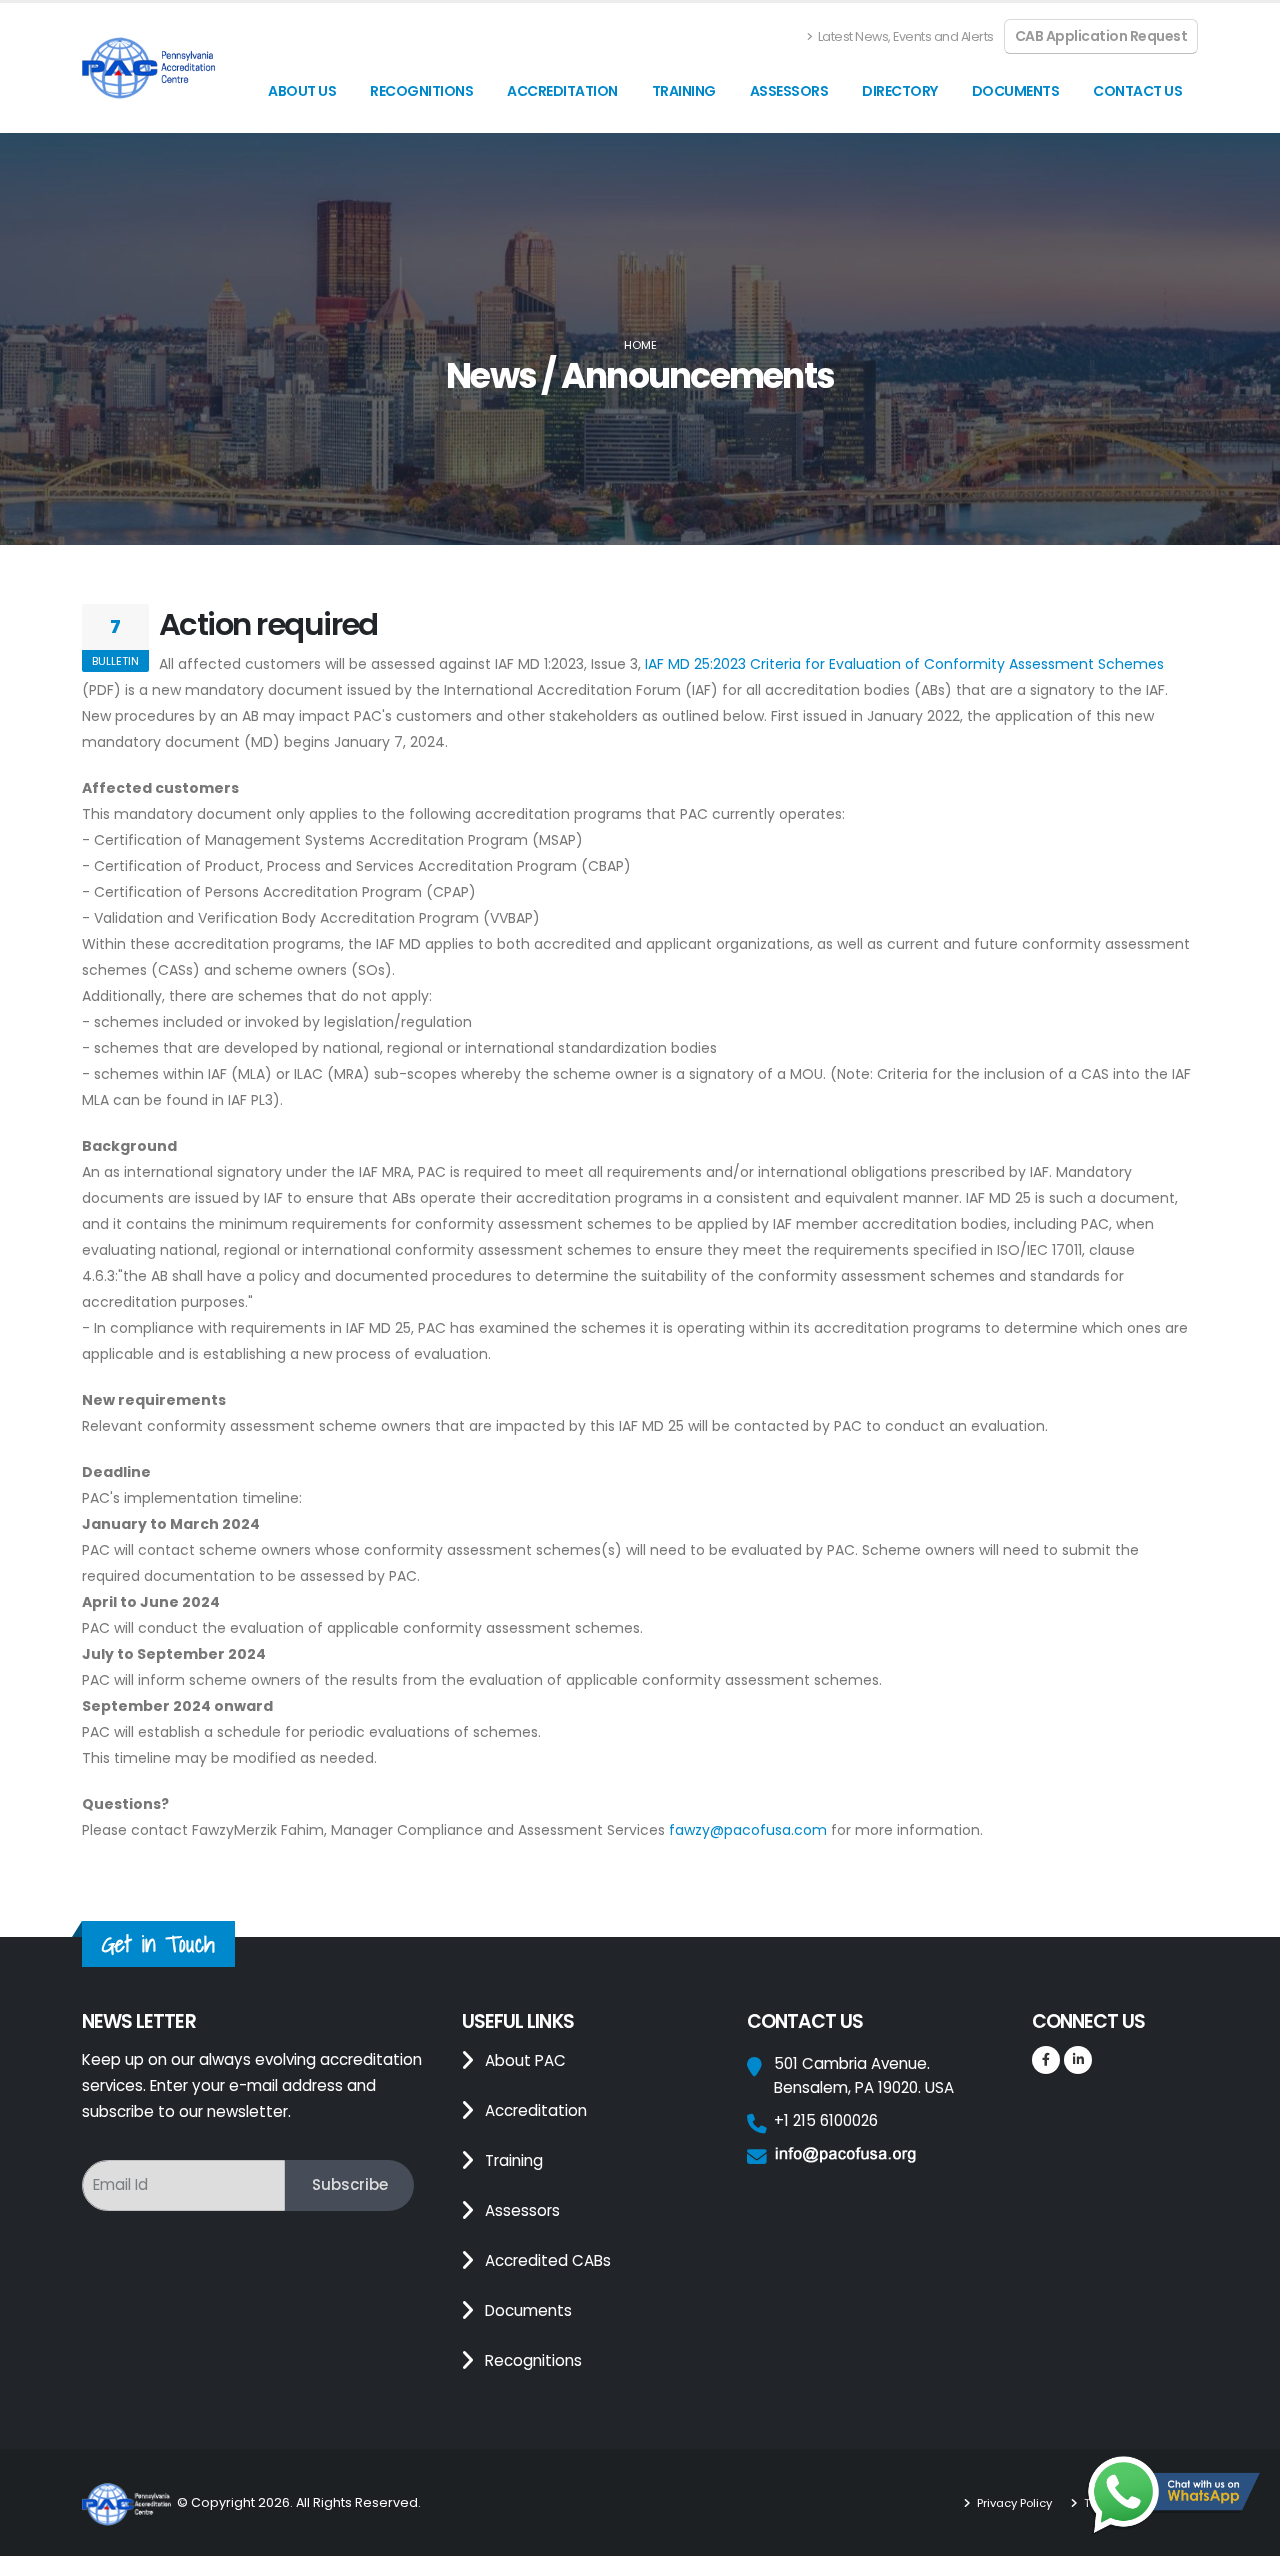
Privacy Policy (1014, 2503)
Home (640, 345)
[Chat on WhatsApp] (1173, 2496)
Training (684, 91)
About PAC (525, 2060)
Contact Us (1137, 91)
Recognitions (421, 91)
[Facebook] (1046, 2060)
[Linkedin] (1078, 2060)
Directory (900, 91)
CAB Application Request (1101, 36)
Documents (1016, 91)
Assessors (789, 91)
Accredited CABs (548, 2260)
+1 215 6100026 (826, 2120)
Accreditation (562, 91)
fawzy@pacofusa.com (748, 1830)
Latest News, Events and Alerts (904, 36)
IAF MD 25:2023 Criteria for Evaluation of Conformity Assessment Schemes (904, 664)
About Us (302, 91)
